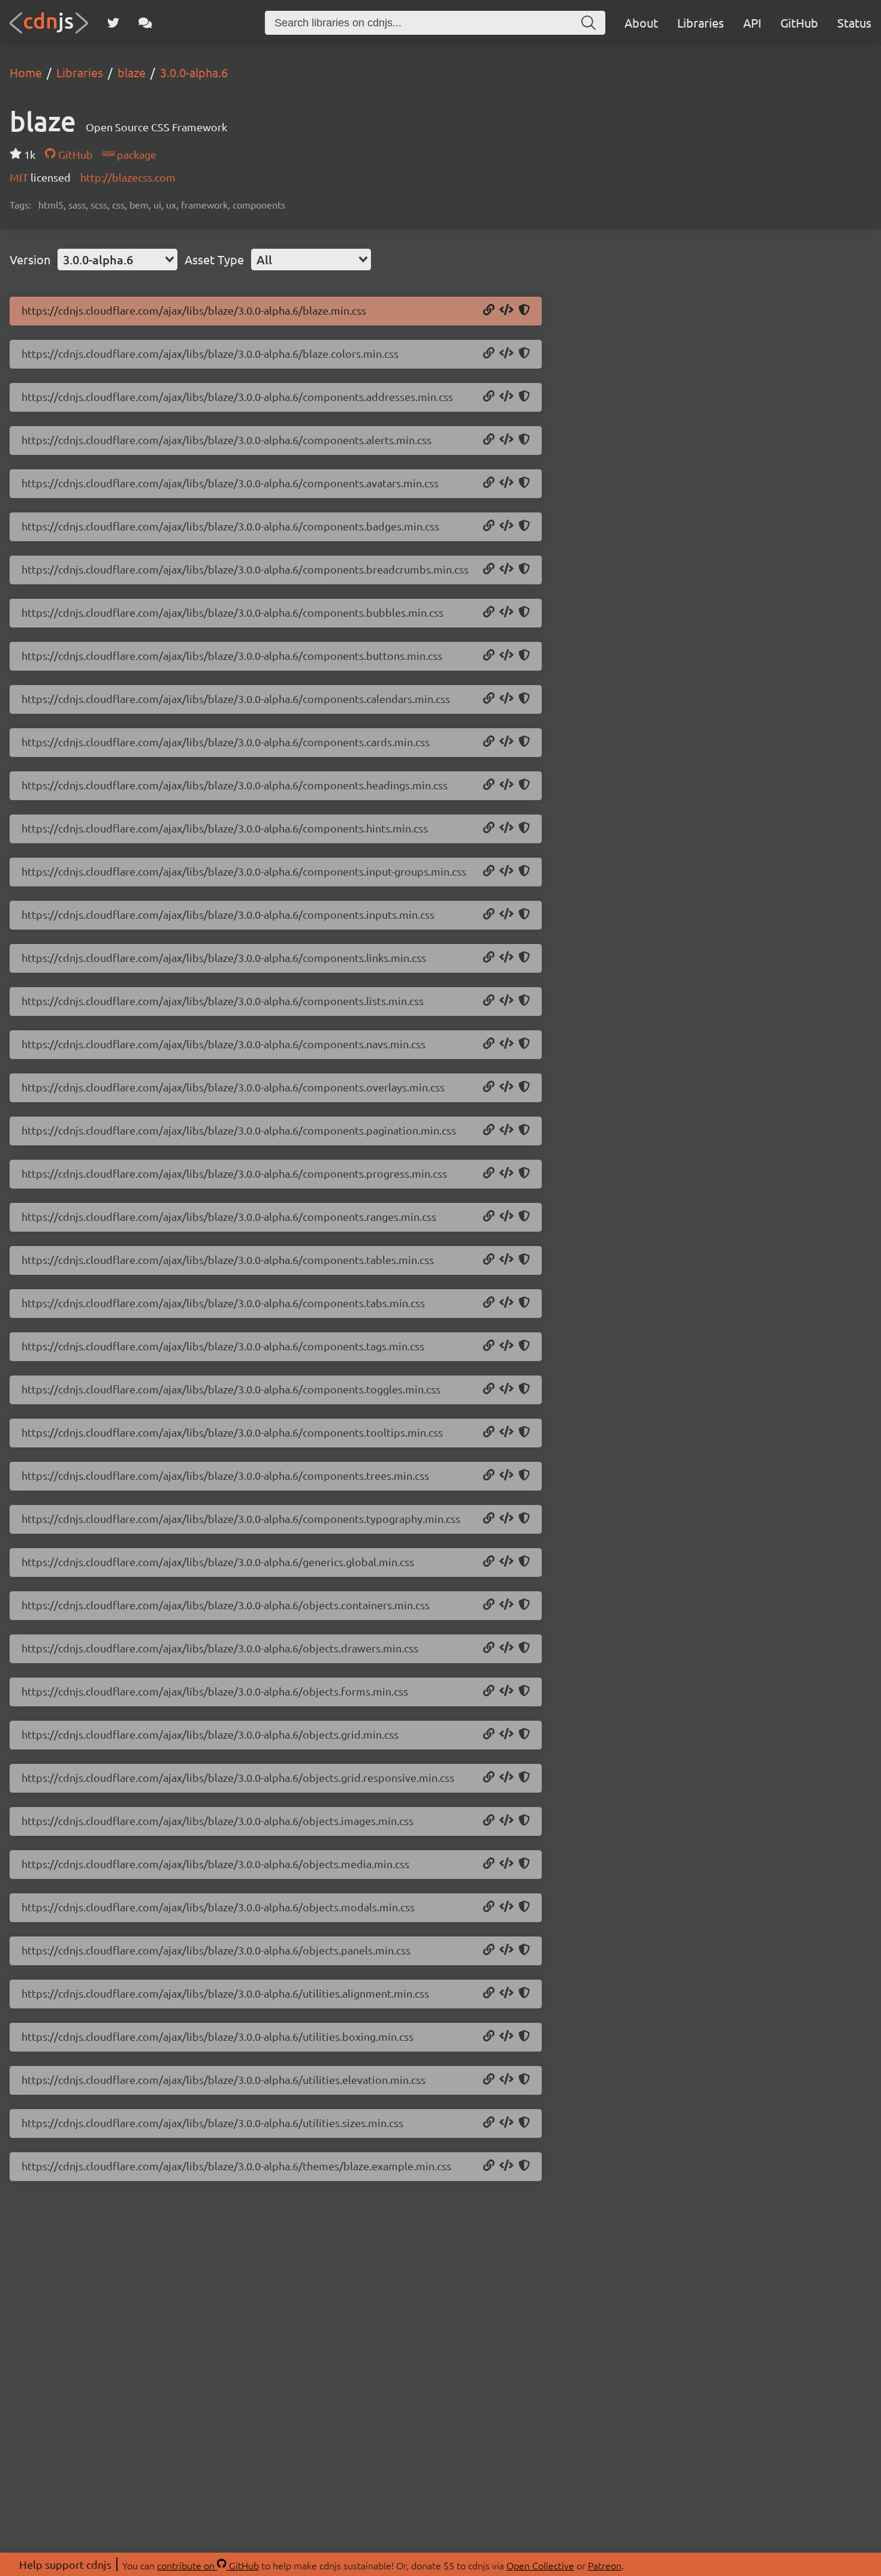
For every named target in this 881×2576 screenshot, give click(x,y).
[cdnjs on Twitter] (113, 23)
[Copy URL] (489, 310)
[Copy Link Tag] (506, 310)
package (135, 154)
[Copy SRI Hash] (524, 310)
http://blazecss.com (128, 177)
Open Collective (540, 2565)
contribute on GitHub (208, 2565)
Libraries (701, 22)
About (641, 22)
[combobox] (117, 260)
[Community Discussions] (145, 23)
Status (854, 22)
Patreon (605, 2565)
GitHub (799, 22)
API (752, 22)
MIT (20, 177)
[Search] (589, 23)
